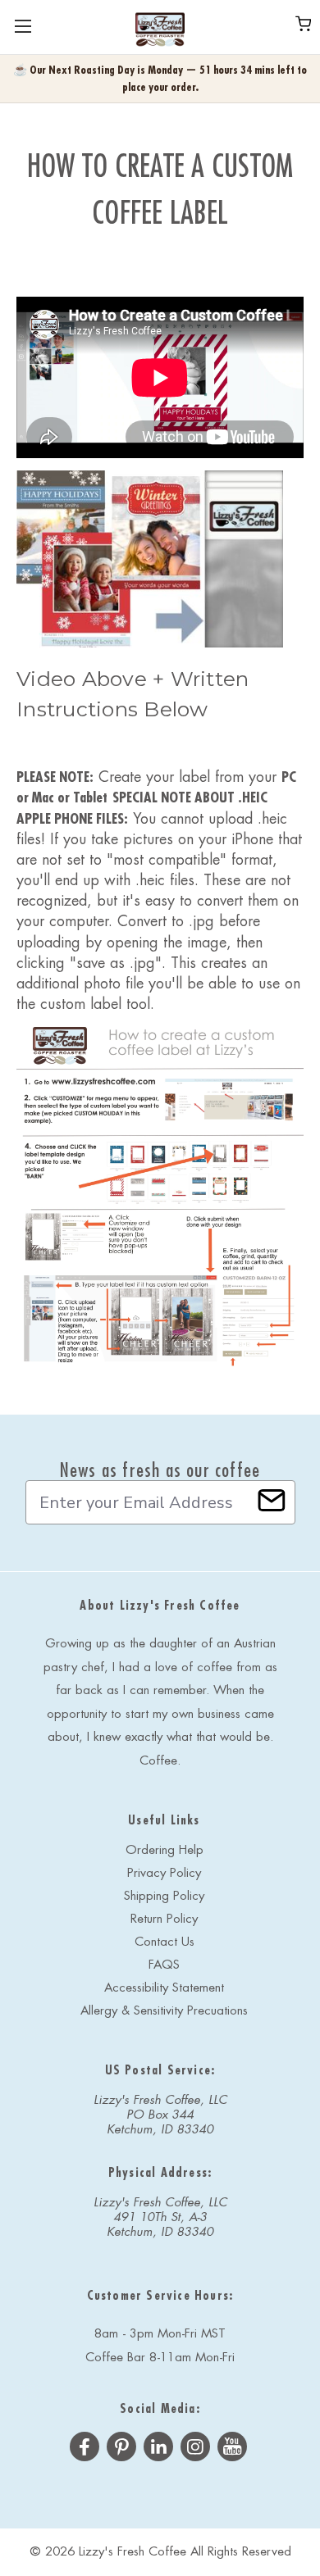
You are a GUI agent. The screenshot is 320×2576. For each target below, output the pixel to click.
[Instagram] (195, 2449)
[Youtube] (232, 2449)
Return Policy (164, 1919)
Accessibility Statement (164, 1988)
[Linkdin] (158, 2449)
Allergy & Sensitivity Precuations (164, 2011)
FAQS (164, 1965)
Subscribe (272, 1500)
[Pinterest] (121, 2449)
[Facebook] (85, 2449)
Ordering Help (165, 1850)
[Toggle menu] (23, 27)
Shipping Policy (164, 1896)
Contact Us (165, 1942)
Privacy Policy (164, 1873)
